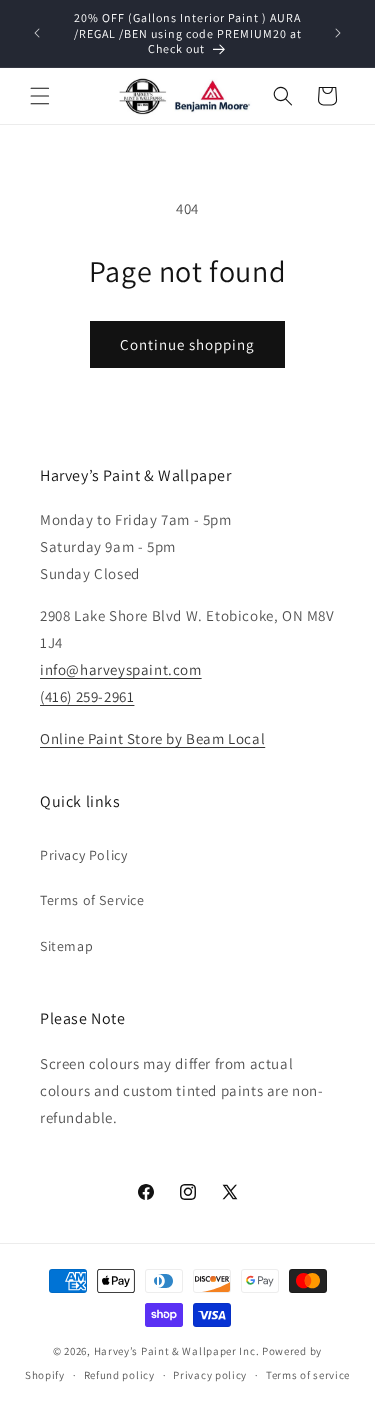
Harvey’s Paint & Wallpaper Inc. (177, 1351)
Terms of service (308, 1375)
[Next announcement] (338, 33)
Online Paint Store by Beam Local (152, 738)
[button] (40, 96)
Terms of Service (92, 900)
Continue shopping (187, 344)
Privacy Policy (83, 855)
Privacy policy (210, 1375)
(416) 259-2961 (87, 696)
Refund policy (119, 1375)
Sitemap (66, 946)
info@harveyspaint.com (121, 669)
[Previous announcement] (37, 33)
